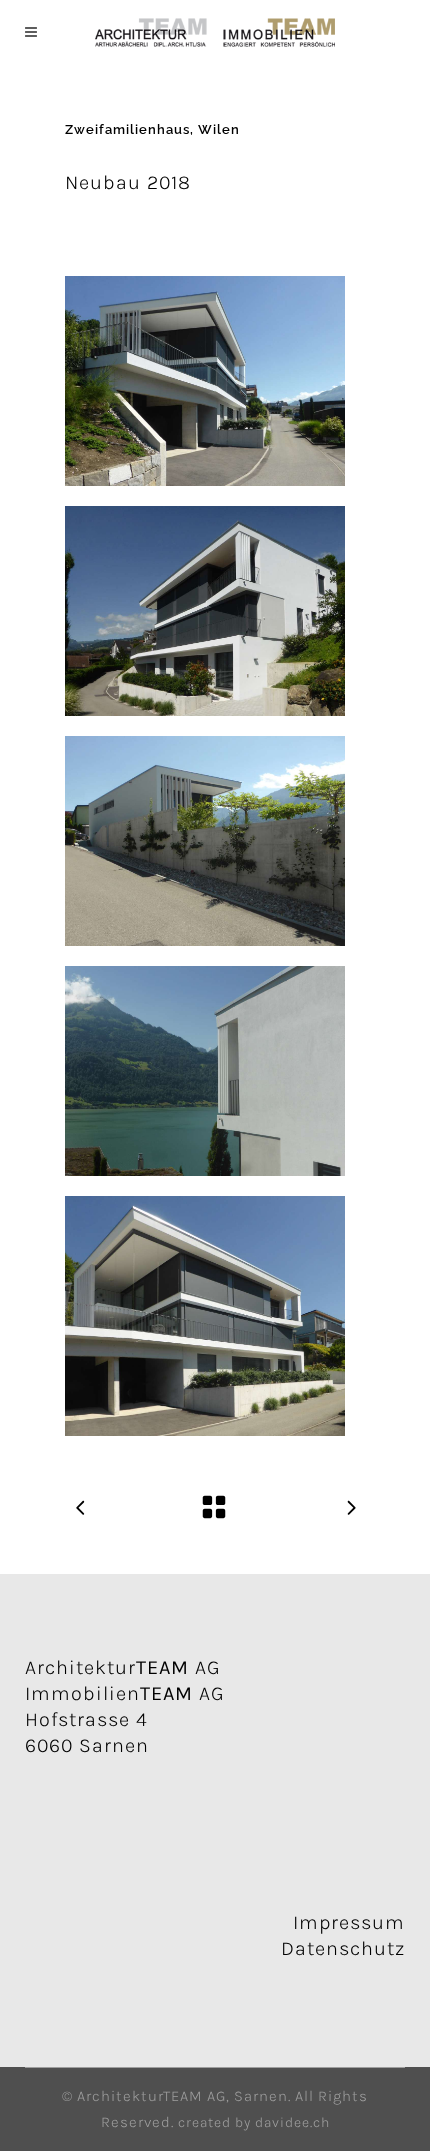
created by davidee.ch (254, 2122)
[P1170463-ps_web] (205, 1316)
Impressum (349, 1922)
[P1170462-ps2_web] (205, 381)
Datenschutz (343, 1948)
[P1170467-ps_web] (205, 611)
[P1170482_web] (205, 841)
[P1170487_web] (205, 1071)
